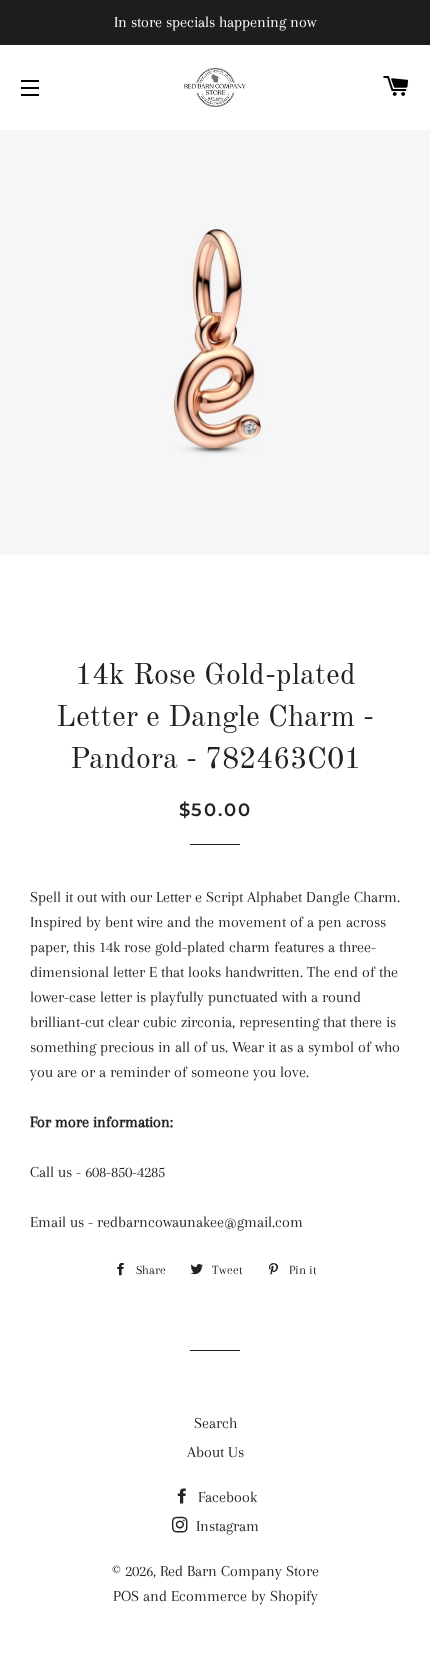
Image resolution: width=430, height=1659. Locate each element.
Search (215, 1423)
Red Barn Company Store (239, 1571)
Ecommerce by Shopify (244, 1596)
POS (126, 1596)
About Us (215, 1452)
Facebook (225, 1497)
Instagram (225, 1526)
